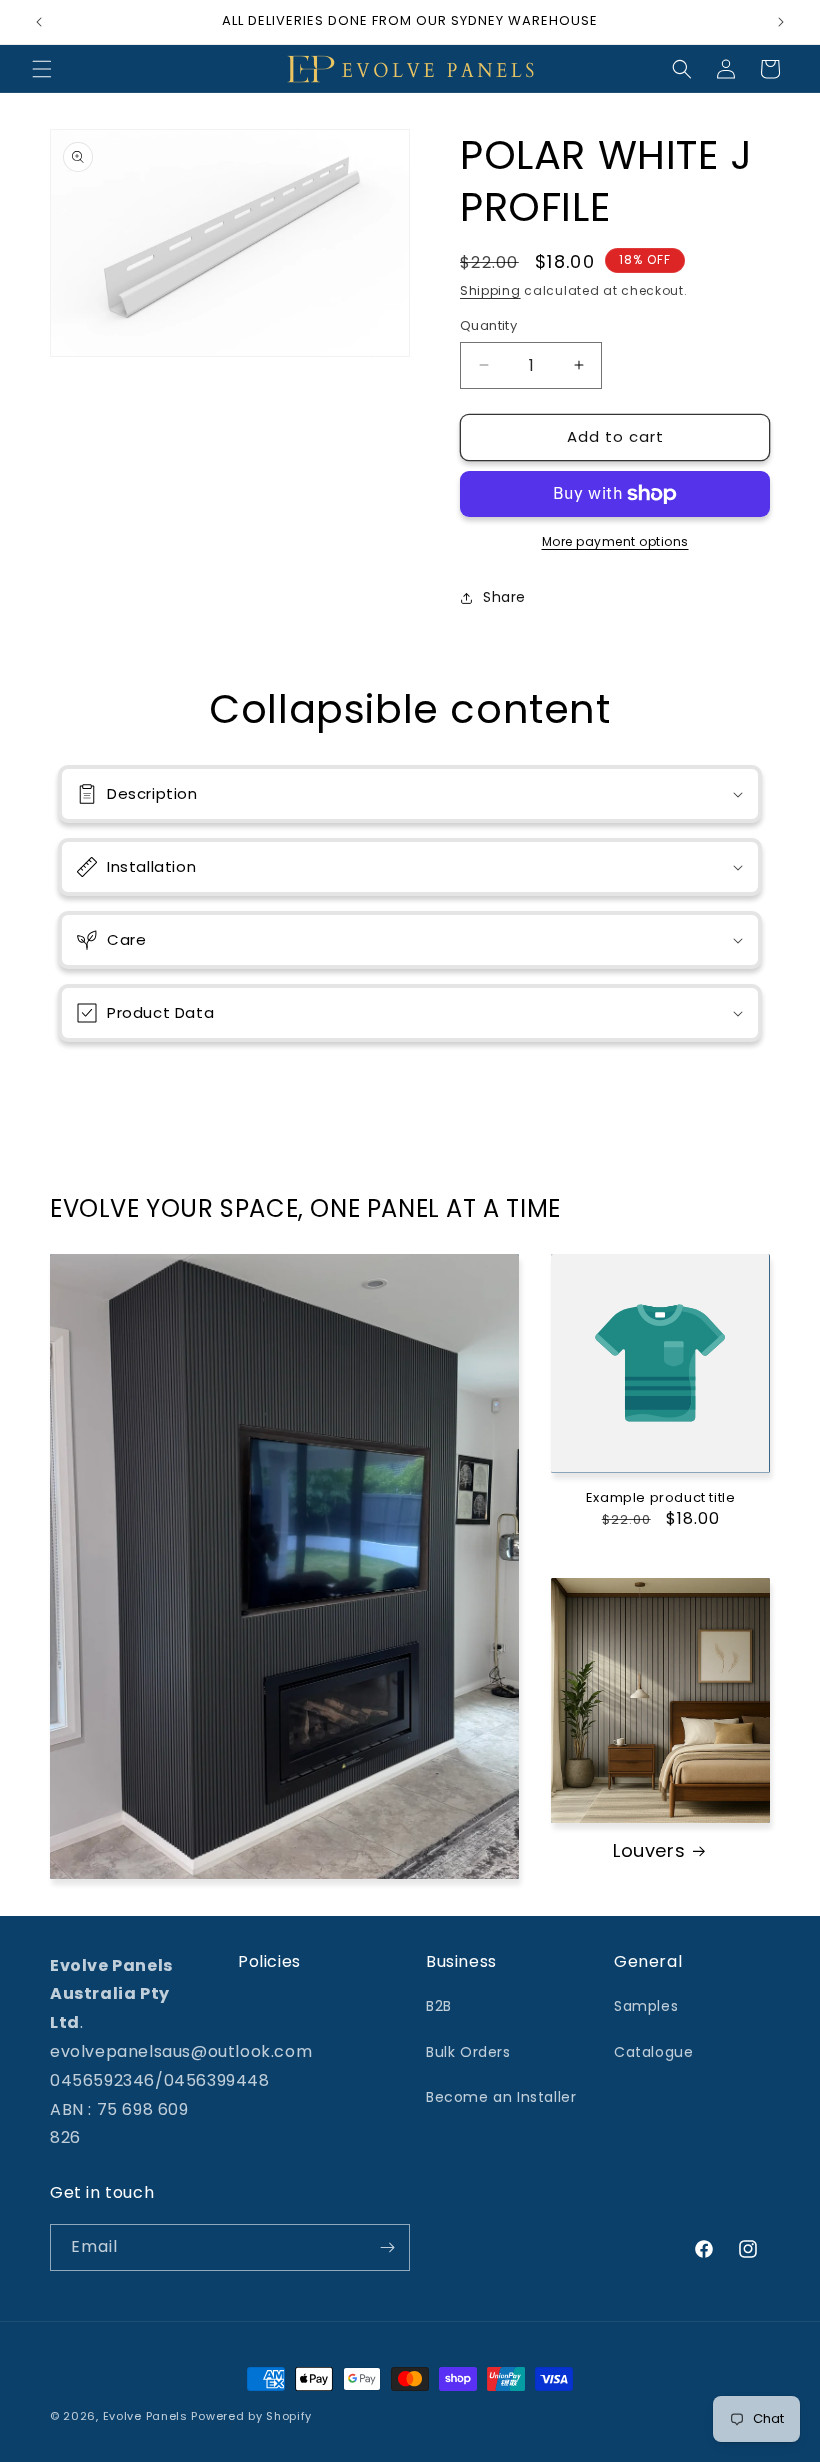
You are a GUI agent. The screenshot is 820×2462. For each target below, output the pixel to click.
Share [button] (504, 597)
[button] (42, 69)
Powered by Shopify (251, 2416)
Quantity (488, 325)
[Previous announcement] (39, 22)
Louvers (649, 1850)
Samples (646, 2006)
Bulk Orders (468, 2052)
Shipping (490, 290)
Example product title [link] (661, 1498)
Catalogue (653, 2052)
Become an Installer (501, 2097)
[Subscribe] (387, 2247)
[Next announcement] (781, 22)
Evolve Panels (145, 2416)
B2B (439, 2006)
